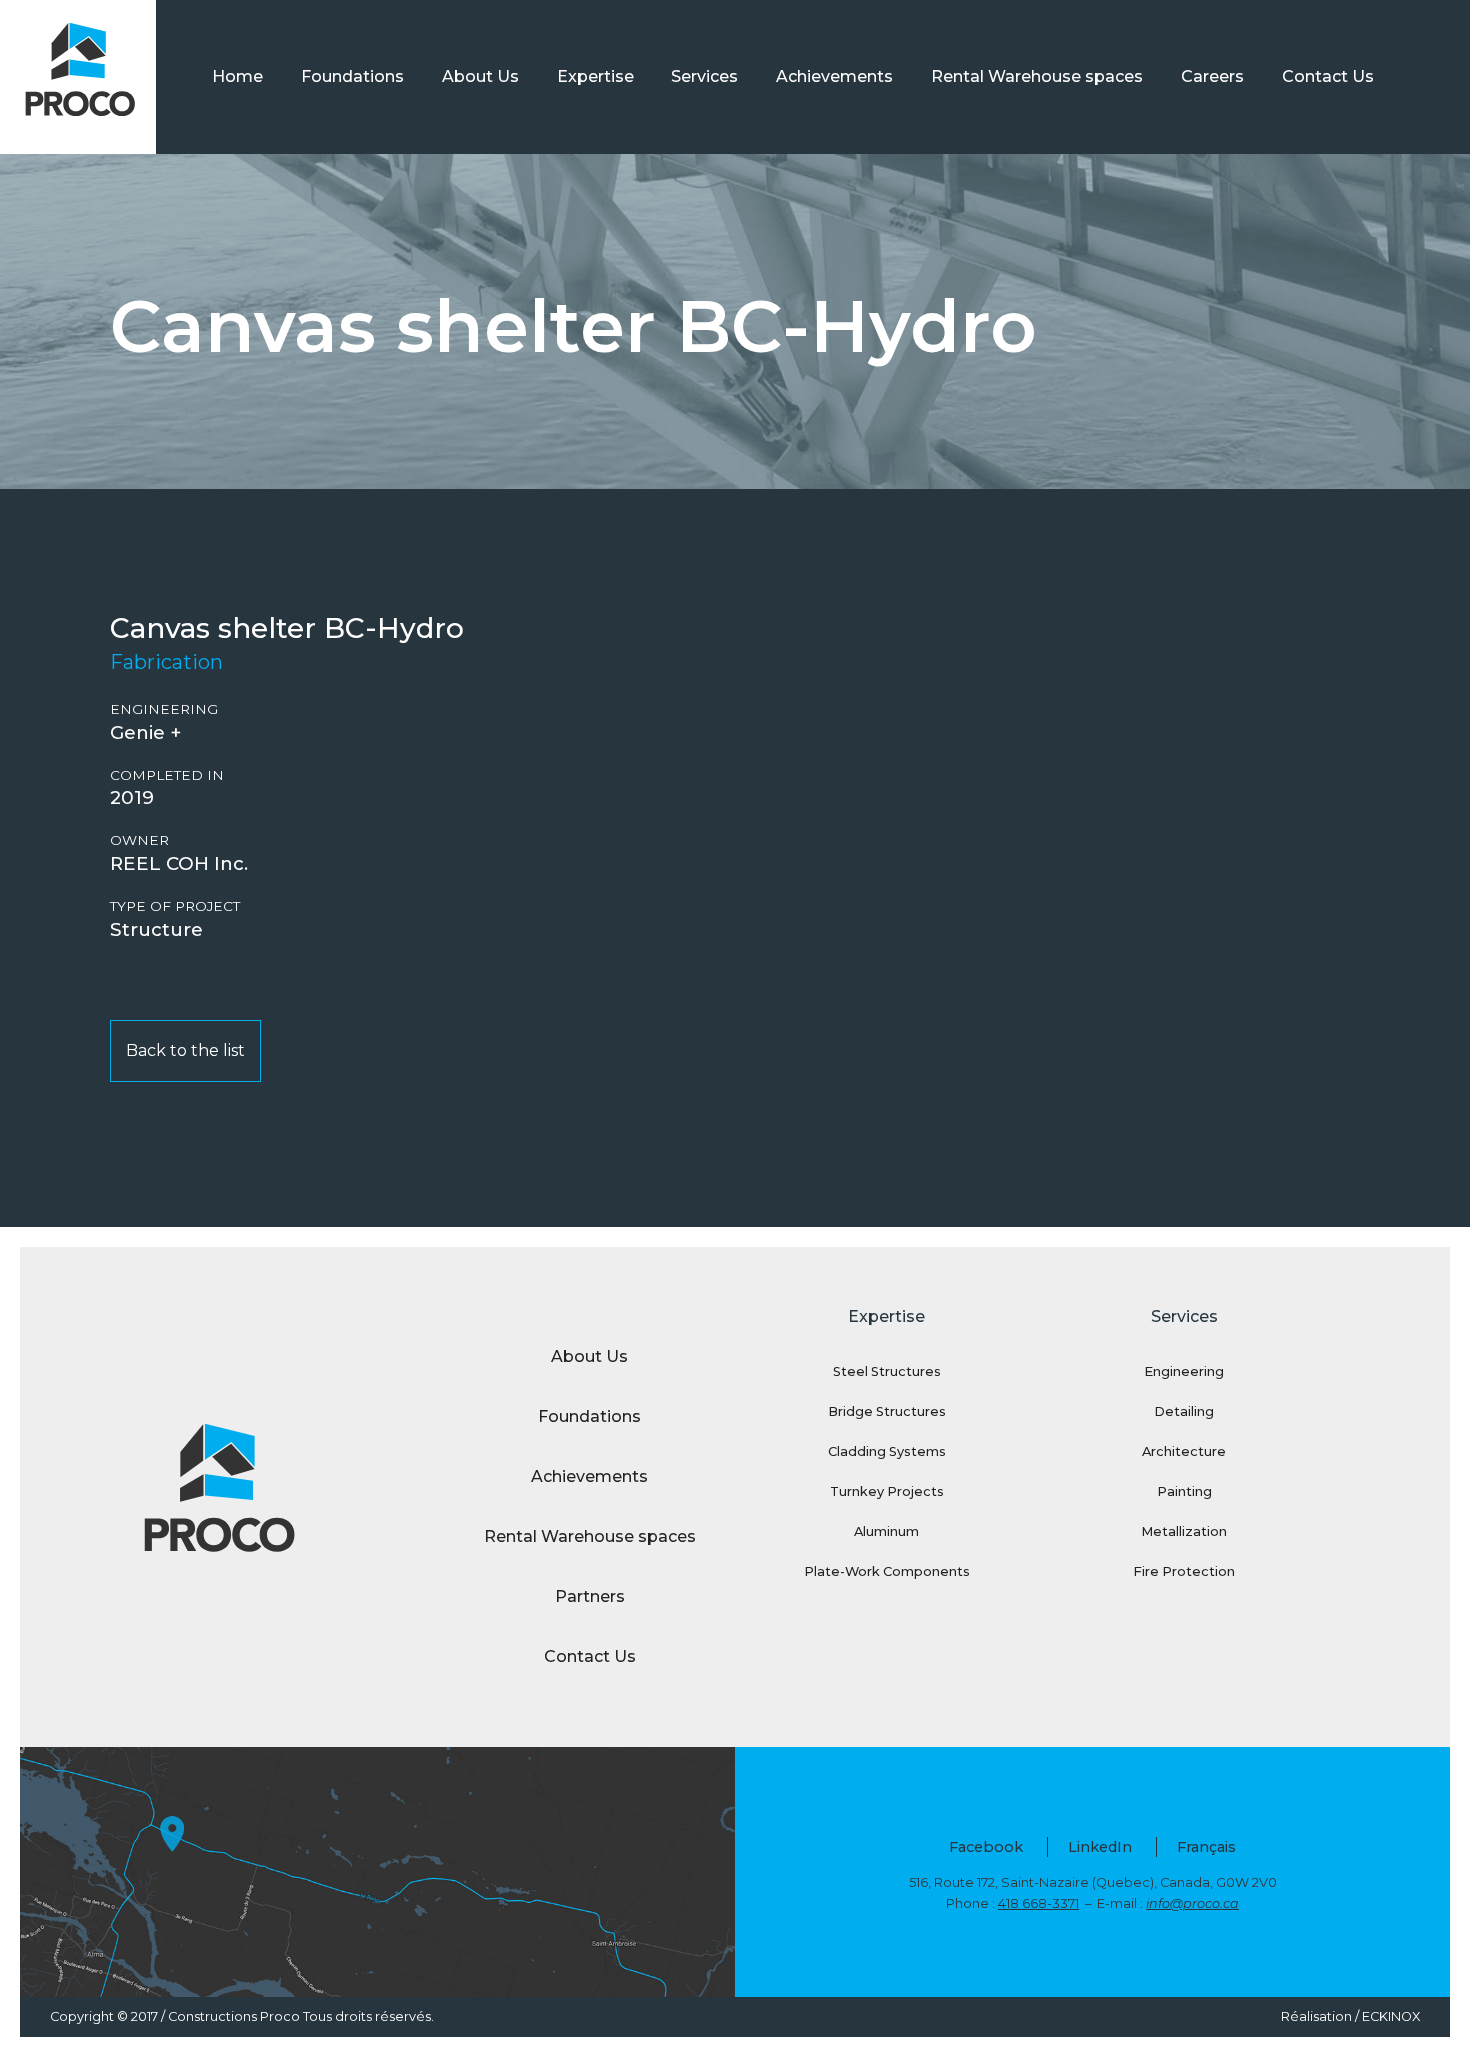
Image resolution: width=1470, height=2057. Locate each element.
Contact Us (1328, 76)
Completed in (167, 775)
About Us (480, 76)
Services (704, 76)
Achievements (834, 76)
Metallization (1184, 1531)
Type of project (175, 906)
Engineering (164, 709)
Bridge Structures (887, 1411)
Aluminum (886, 1531)
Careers (1212, 76)
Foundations (352, 76)
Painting (1184, 1491)
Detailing (1184, 1411)
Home (237, 76)
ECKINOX (1391, 2016)
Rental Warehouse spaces (1037, 76)
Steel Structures (887, 1371)
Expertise (595, 76)
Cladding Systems (887, 1451)
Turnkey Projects (887, 1491)
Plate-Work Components (887, 1571)
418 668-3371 (1038, 1903)
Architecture (1184, 1451)
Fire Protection (1184, 1571)
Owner (139, 840)
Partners (590, 1596)
